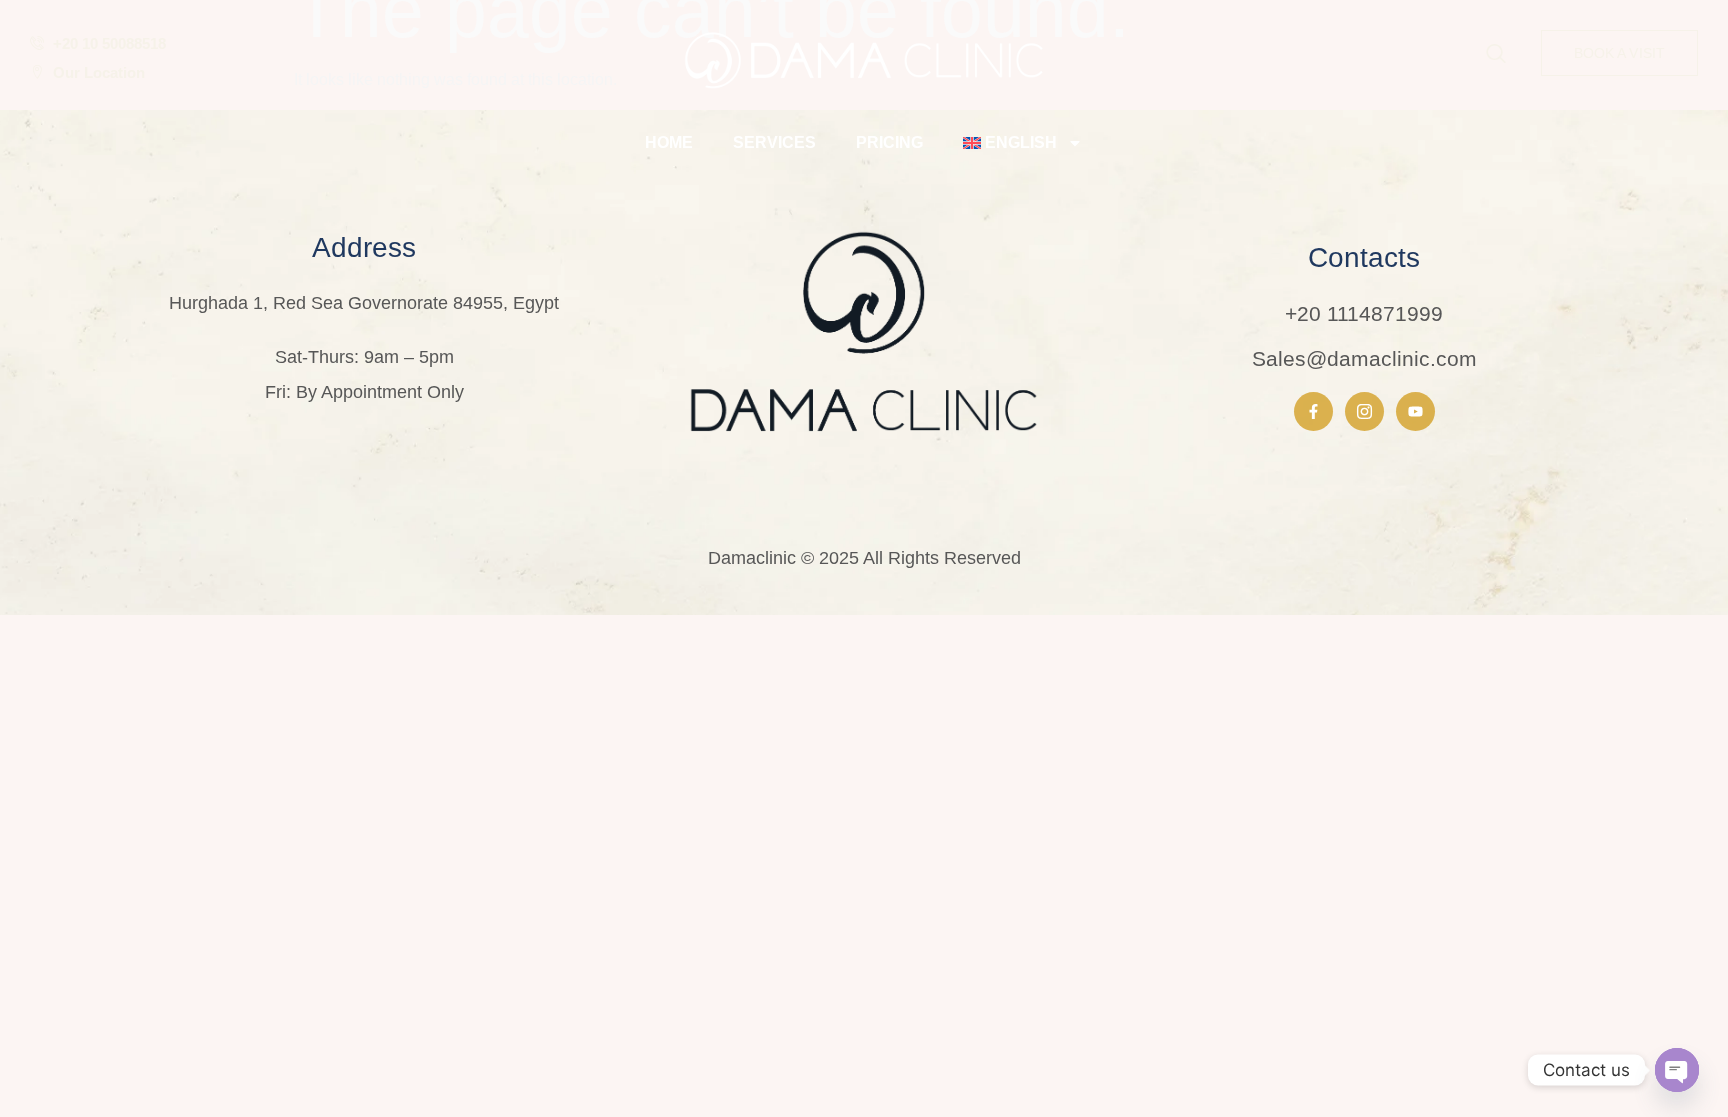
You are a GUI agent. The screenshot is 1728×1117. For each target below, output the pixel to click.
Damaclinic (752, 558)
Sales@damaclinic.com (1364, 358)
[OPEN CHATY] (1677, 1070)
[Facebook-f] (1313, 411)
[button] (1496, 55)
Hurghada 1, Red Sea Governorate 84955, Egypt (364, 303)
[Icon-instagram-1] (1364, 411)
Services (774, 142)
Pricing (889, 142)
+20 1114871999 (1364, 313)
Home (669, 142)
